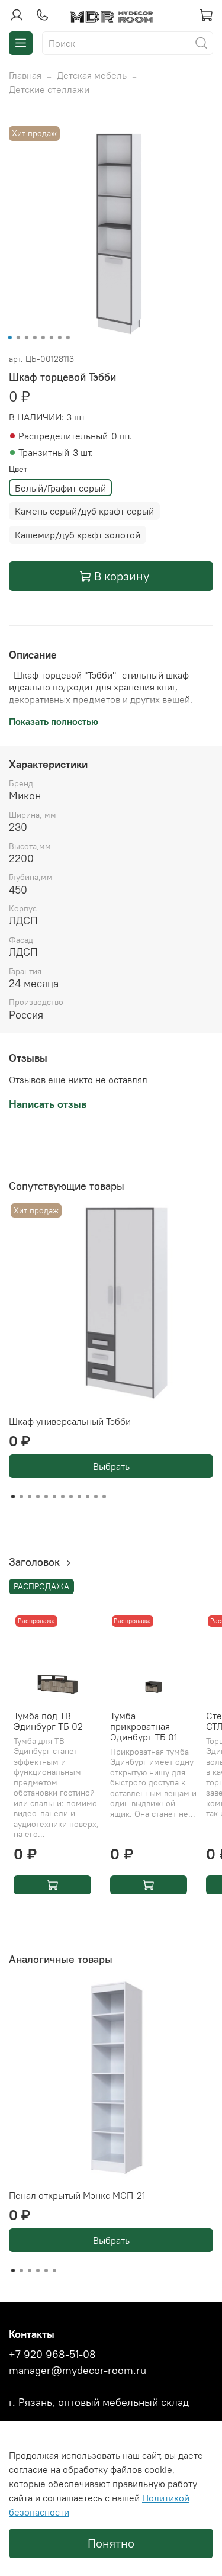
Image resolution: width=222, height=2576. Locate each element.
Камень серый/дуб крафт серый (84, 511)
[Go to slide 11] (96, 1496)
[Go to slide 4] (34, 338)
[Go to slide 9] (79, 1496)
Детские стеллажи (49, 89)
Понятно (111, 2543)
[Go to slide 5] (43, 338)
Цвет (18, 469)
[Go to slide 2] (18, 338)
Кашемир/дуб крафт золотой (78, 535)
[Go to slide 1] (9, 338)
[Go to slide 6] (51, 338)
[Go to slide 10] (88, 1496)
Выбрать (111, 1466)
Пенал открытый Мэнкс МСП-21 (77, 2195)
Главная (25, 75)
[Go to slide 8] (67, 338)
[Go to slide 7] (59, 338)
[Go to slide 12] (104, 1496)
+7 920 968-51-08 (52, 2355)
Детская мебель (92, 75)
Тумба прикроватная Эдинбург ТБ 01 (144, 1726)
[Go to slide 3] (26, 338)
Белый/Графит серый (60, 488)
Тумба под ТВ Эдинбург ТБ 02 (48, 1720)
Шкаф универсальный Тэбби (70, 1421)
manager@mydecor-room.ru (78, 2371)
